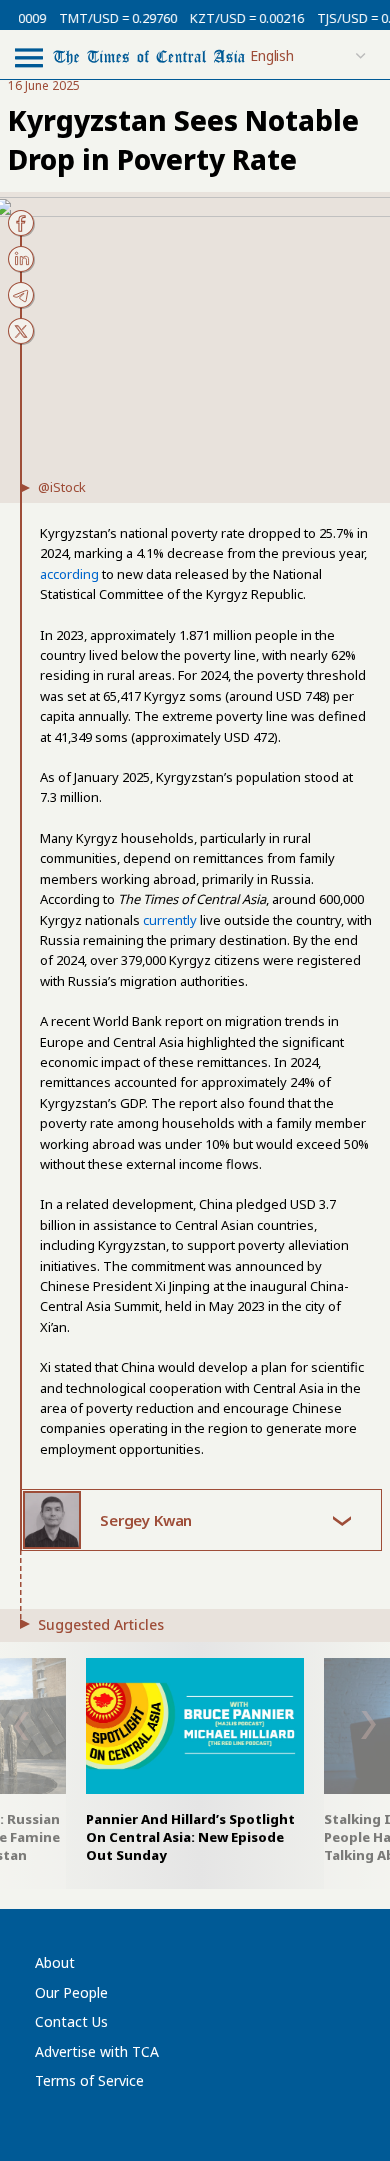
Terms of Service (89, 2080)
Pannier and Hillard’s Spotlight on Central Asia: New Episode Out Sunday (190, 1837)
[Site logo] (149, 55)
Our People (71, 1992)
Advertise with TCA (97, 2051)
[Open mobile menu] (29, 57)
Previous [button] (21, 1726)
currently (170, 920)
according (69, 574)
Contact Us (71, 2021)
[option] (195, 1761)
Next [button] (369, 1725)
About (55, 1962)
